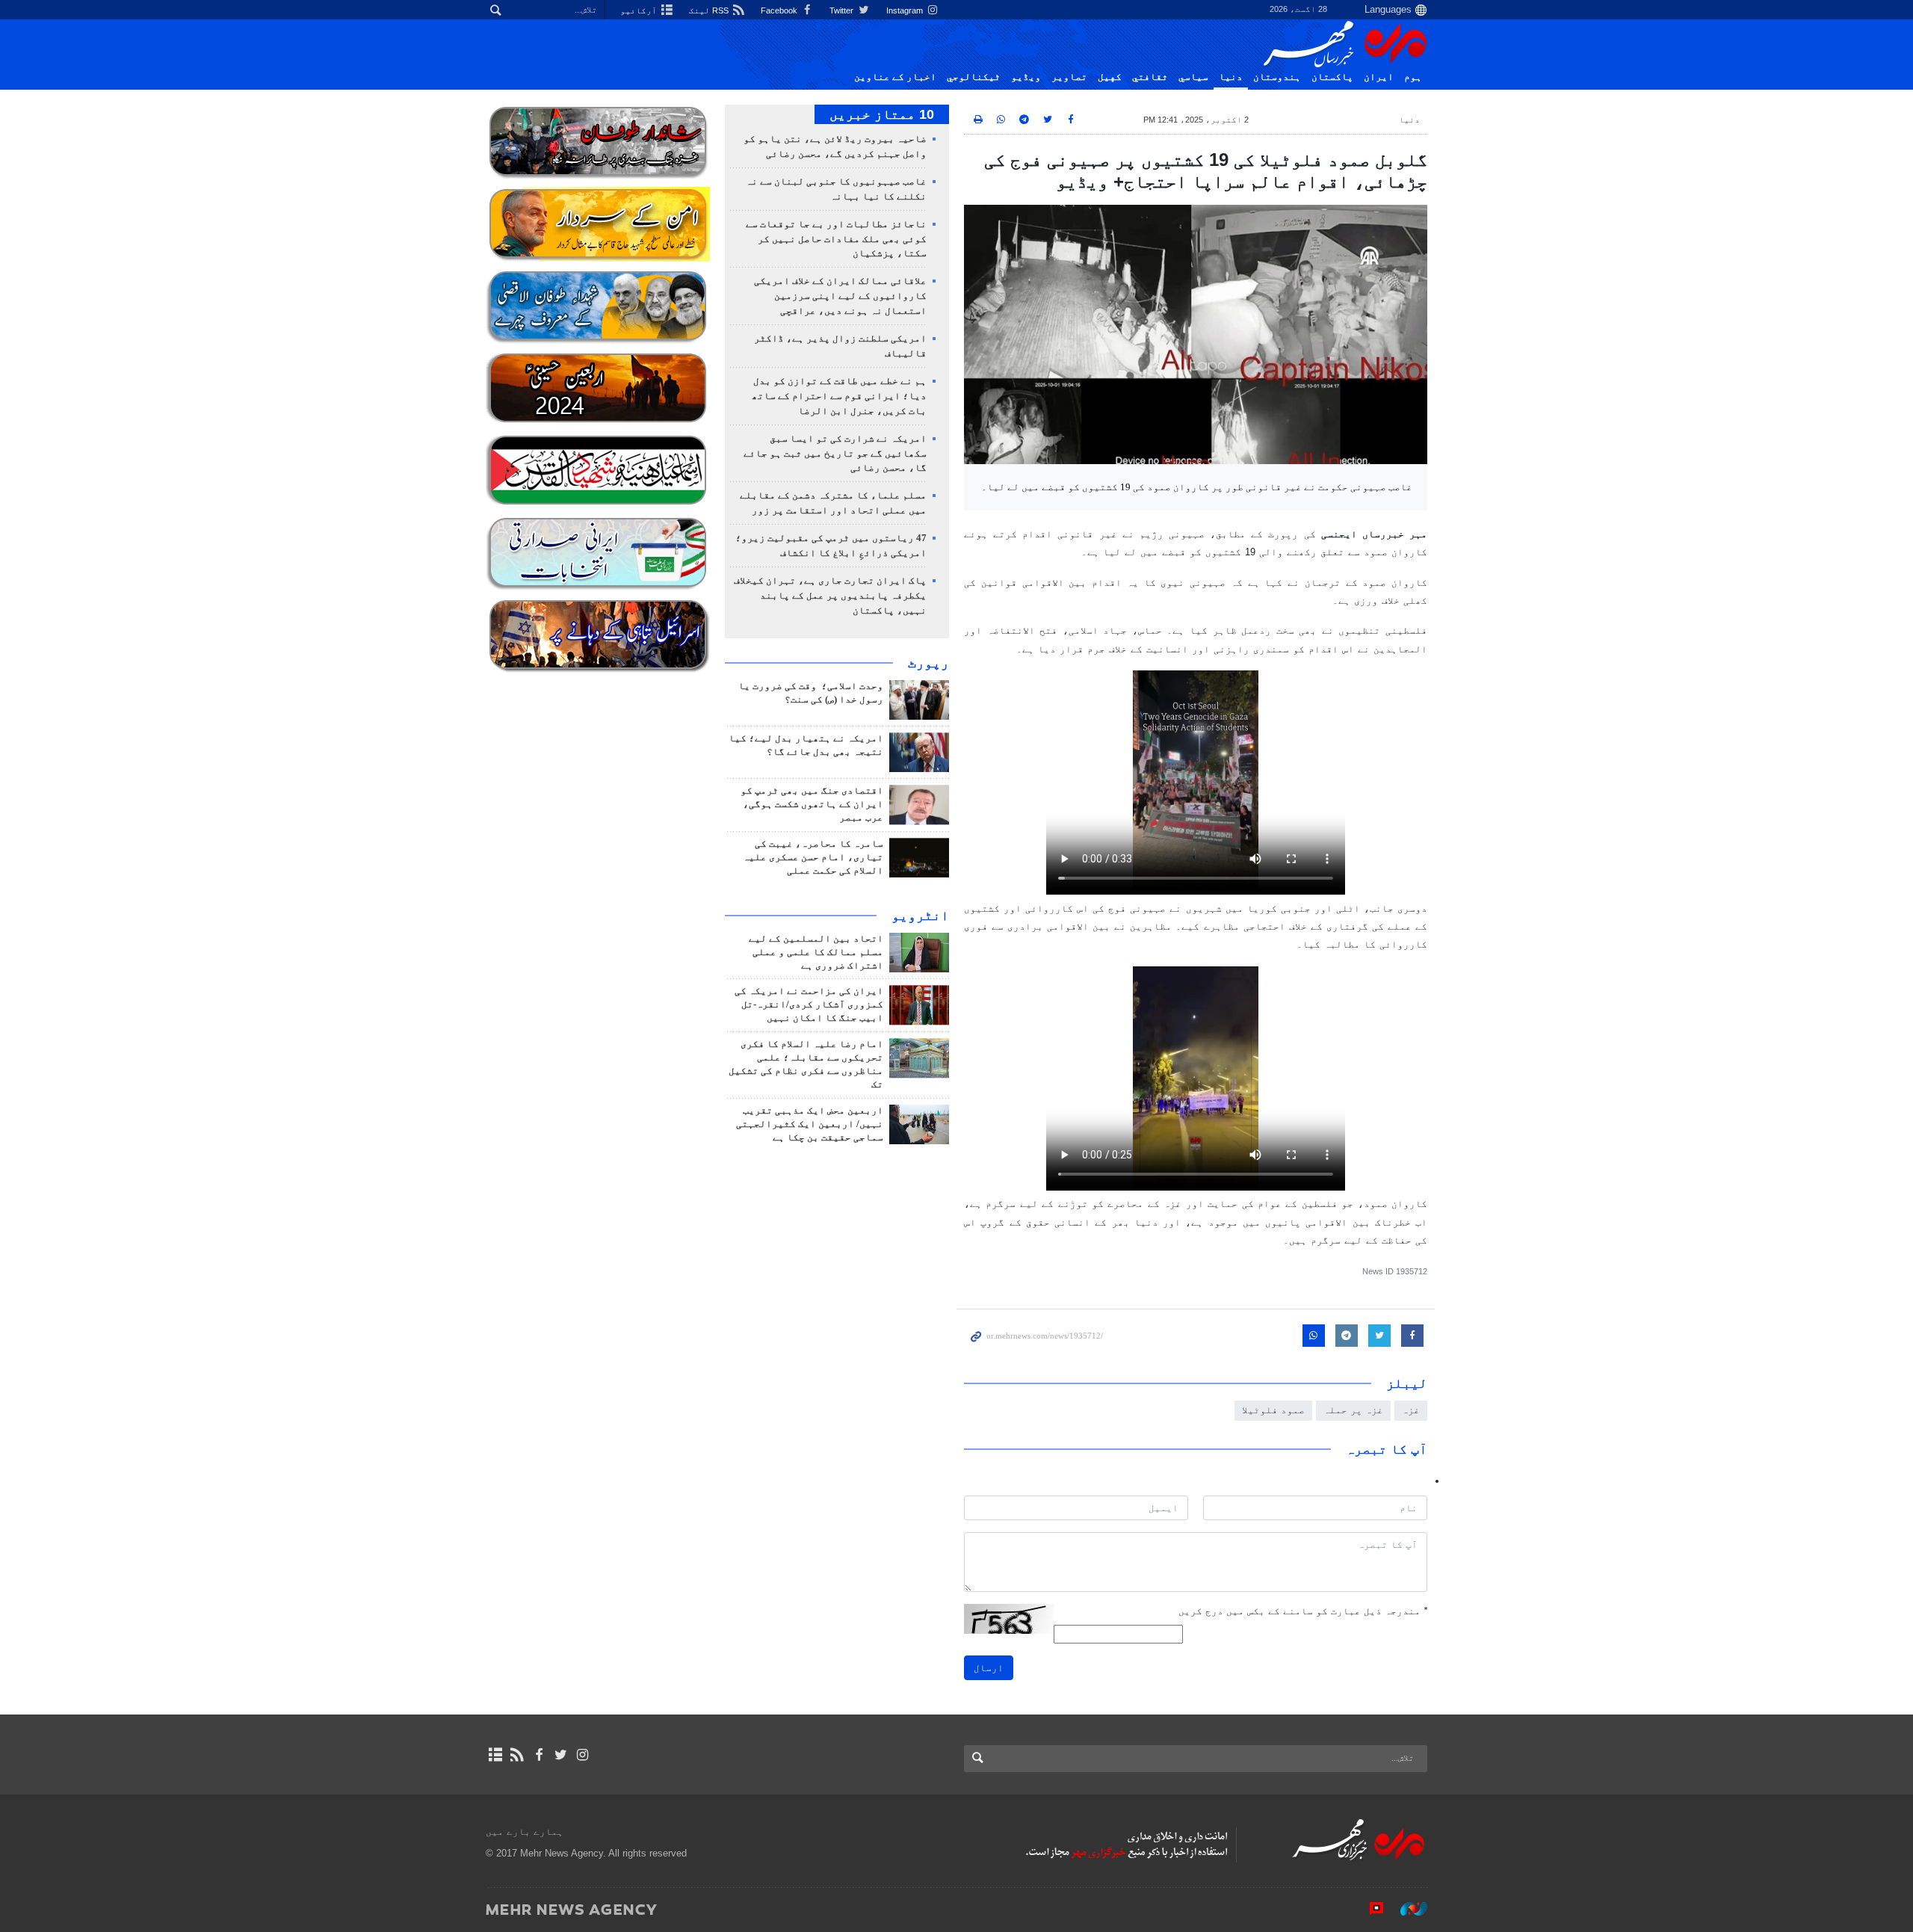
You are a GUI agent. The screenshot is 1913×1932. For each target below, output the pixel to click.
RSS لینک (710, 10)
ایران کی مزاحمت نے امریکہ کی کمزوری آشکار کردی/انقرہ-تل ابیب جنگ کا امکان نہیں (809, 1004)
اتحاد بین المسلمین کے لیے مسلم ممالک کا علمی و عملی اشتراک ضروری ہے (816, 952)
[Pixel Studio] (1369, 1909)
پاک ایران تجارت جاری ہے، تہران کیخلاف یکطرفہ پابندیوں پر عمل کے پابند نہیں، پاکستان (830, 596)
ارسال (989, 1668)
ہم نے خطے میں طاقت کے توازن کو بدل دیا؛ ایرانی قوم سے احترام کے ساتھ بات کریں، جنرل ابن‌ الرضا (839, 396)
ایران (1379, 77)
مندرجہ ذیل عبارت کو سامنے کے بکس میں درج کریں (1303, 1611)
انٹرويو (920, 916)
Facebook (780, 10)
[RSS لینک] (517, 1755)
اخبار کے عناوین (895, 77)
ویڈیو (1026, 77)
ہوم (1413, 77)
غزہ (1411, 1410)
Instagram (906, 10)
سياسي (1193, 77)
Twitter (843, 10)
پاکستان (1332, 77)
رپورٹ (928, 663)
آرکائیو (640, 10)
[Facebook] (538, 1755)
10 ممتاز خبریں (882, 114)
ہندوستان (1277, 77)
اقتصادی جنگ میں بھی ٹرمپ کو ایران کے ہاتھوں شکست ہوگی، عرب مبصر (812, 804)
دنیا (1231, 77)
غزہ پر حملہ (1353, 1410)
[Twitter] (561, 1755)
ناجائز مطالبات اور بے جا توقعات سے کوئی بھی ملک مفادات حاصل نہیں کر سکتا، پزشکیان (836, 239)
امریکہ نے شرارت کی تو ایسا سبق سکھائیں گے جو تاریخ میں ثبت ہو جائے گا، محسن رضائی (835, 454)
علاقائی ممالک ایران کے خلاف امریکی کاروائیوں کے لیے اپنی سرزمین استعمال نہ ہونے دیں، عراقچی (840, 296)
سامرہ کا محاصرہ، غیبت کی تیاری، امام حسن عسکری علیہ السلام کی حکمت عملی (813, 857)
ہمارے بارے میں (525, 1831)
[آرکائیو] (495, 1755)
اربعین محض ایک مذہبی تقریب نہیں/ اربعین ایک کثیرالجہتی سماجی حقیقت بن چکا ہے (810, 1124)
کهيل (1110, 77)
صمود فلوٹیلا (1273, 1410)
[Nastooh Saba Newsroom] (1406, 1909)
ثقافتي (1150, 77)
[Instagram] (582, 1755)
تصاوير (1069, 77)
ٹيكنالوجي (974, 77)
